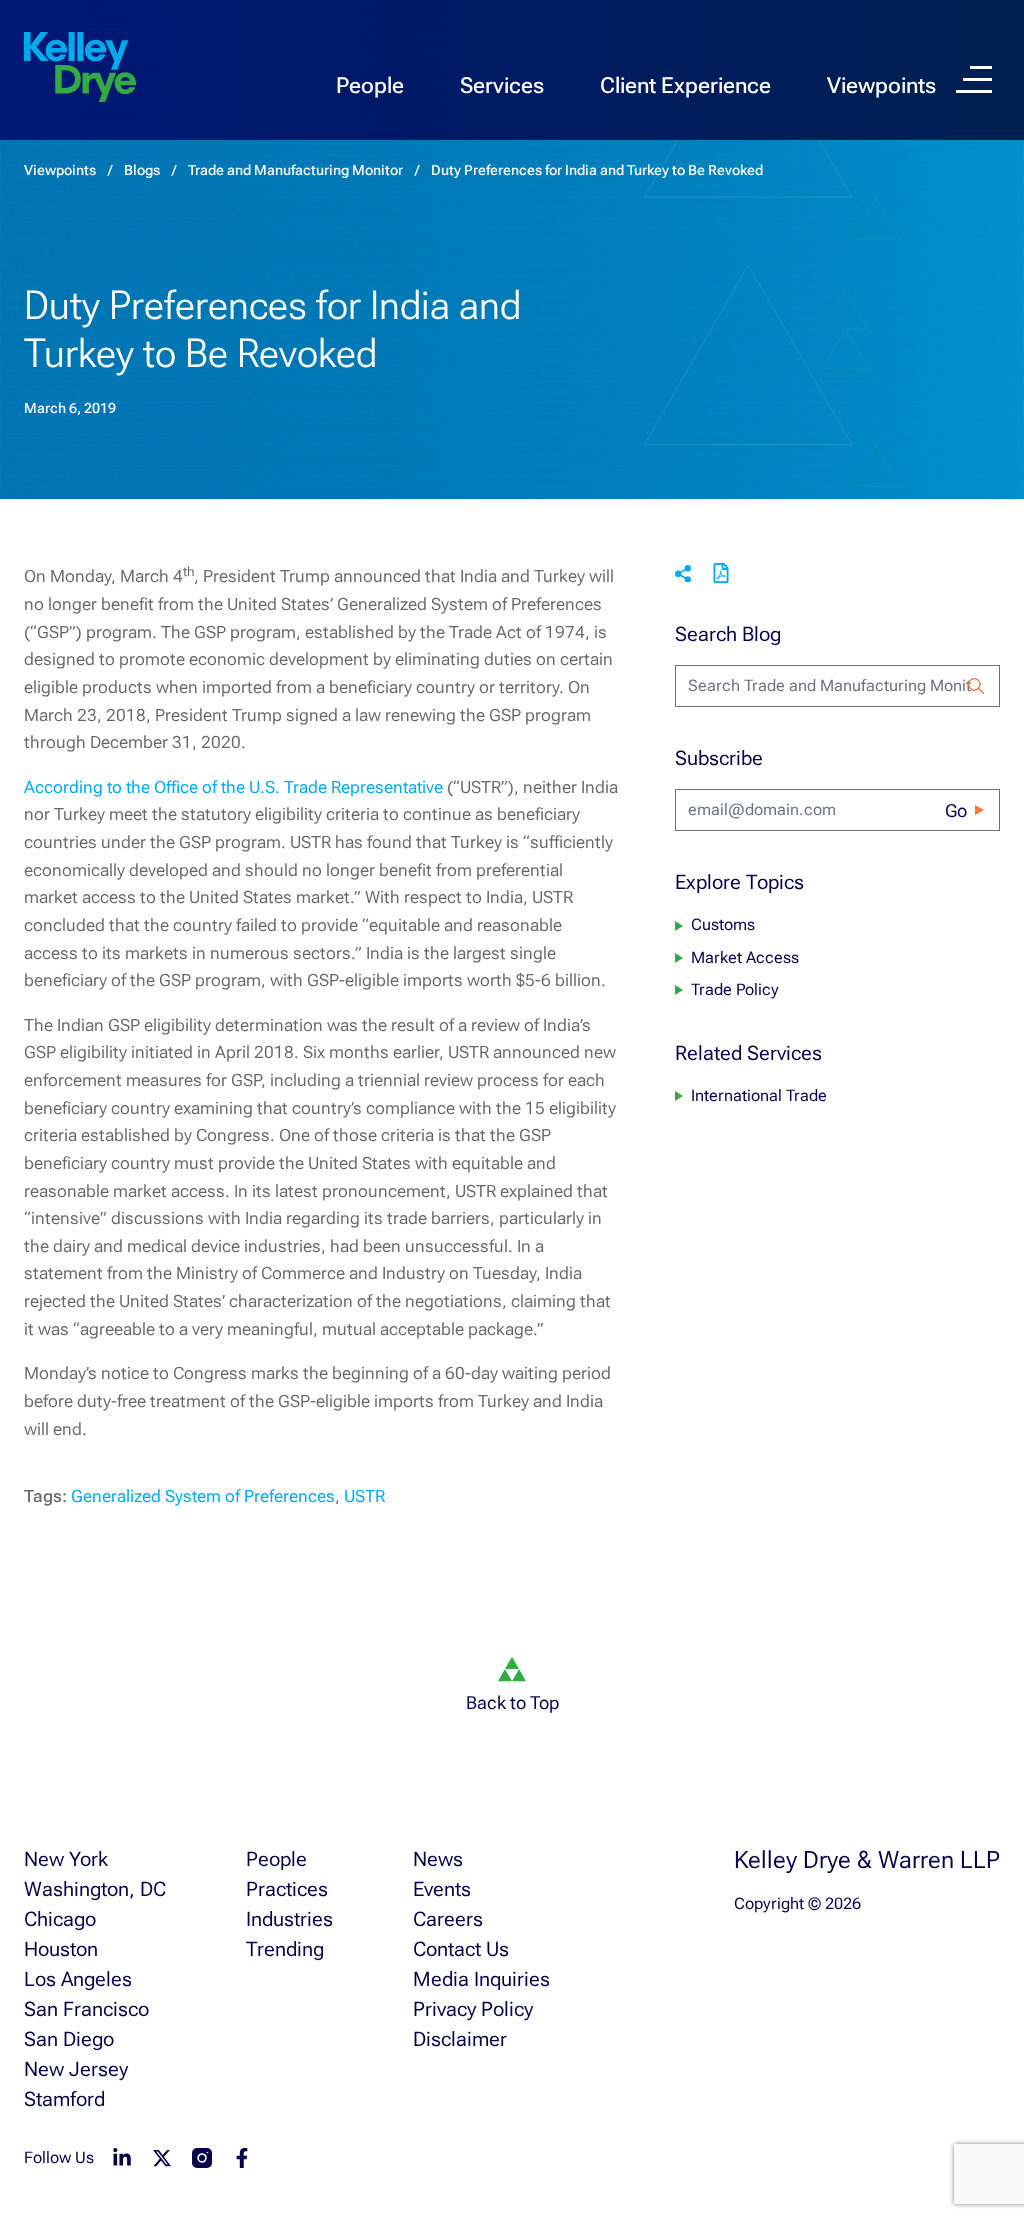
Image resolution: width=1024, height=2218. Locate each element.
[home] (80, 68)
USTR (364, 1496)
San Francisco (86, 2009)
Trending (285, 1949)
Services (502, 85)
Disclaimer (460, 2039)
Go (956, 810)
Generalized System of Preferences (203, 1496)
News (438, 1859)
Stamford (64, 2099)
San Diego (69, 2039)
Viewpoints (881, 85)
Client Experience (685, 85)
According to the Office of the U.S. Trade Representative (233, 787)
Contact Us (461, 1949)
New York (66, 1859)
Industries (289, 1919)
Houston (61, 1949)
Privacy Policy (473, 2009)
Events (442, 1889)
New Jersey (76, 2069)
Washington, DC (95, 1889)
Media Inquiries (481, 1979)
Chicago (60, 1919)
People (370, 85)
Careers (448, 1919)
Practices (287, 1889)
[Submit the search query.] (976, 686)
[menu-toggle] (974, 79)
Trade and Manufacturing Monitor (295, 170)
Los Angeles (78, 1979)
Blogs (142, 170)
